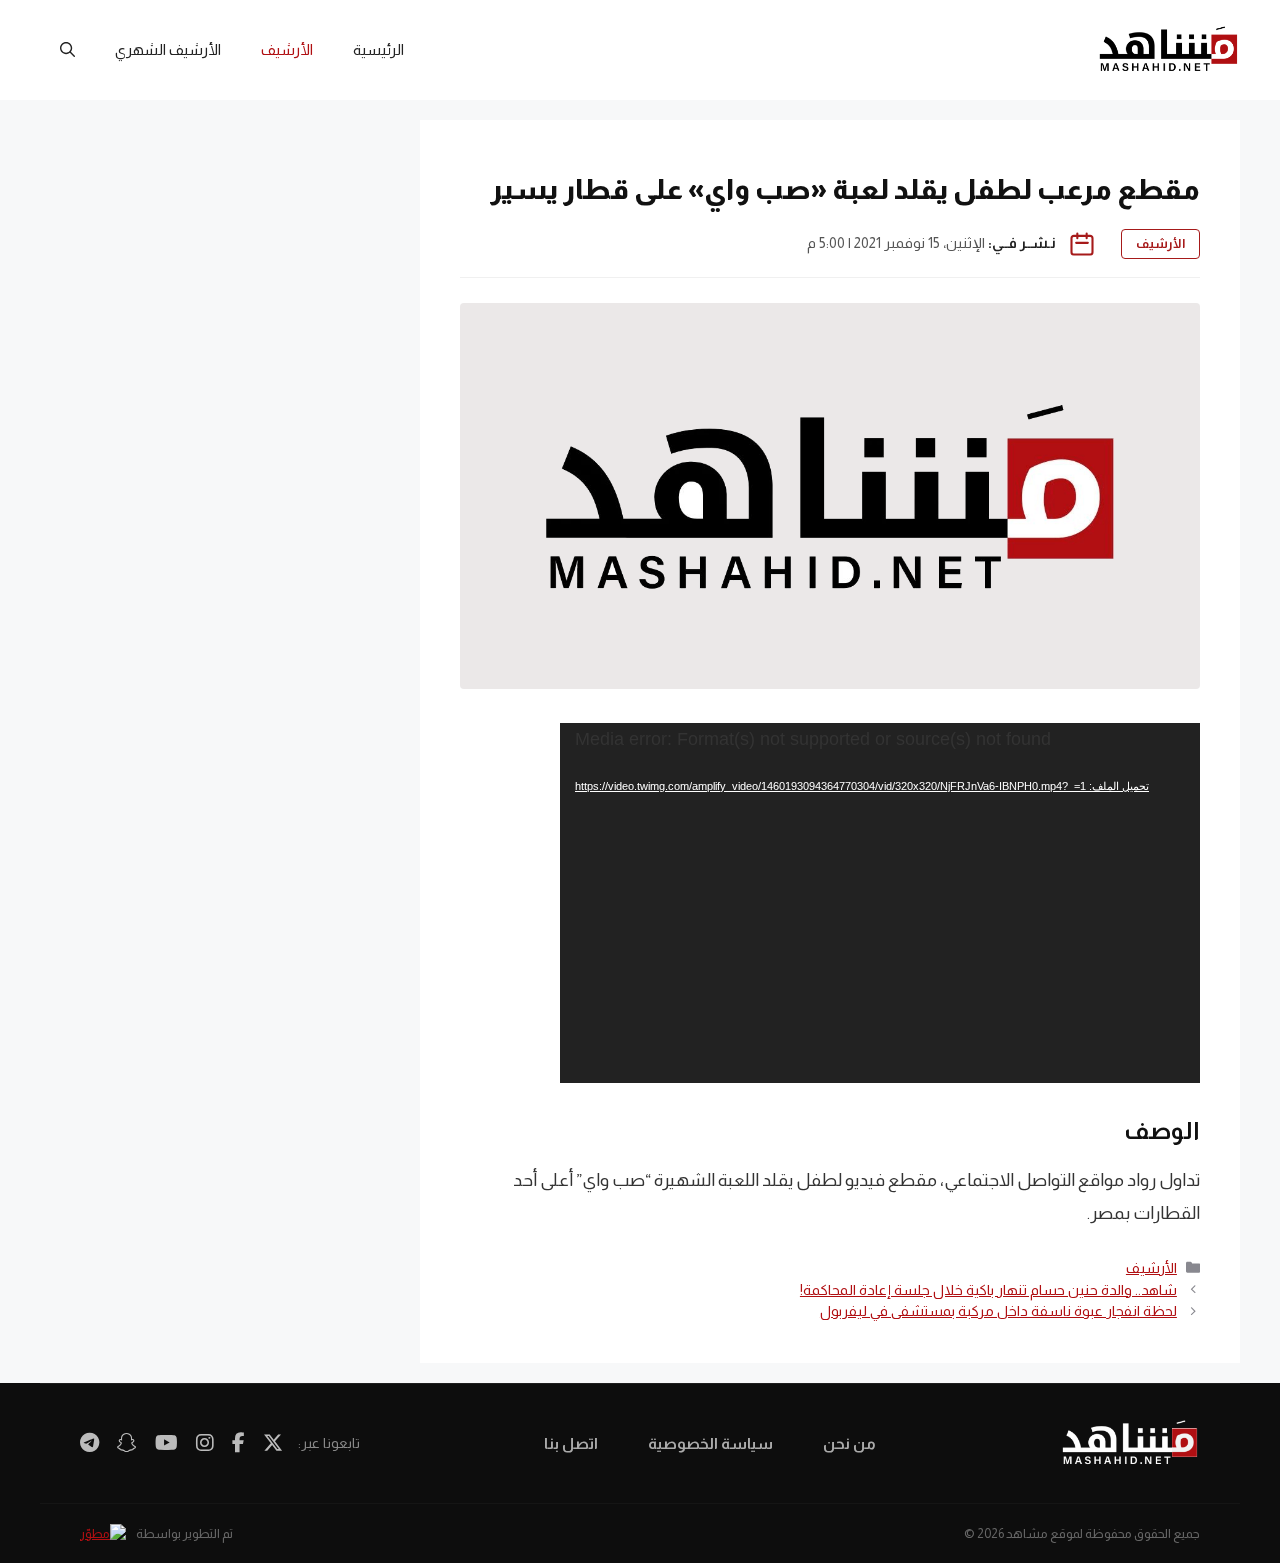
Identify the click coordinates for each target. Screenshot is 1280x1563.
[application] (880, 903)
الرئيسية (378, 49)
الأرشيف (287, 49)
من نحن (849, 1443)
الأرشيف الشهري (168, 49)
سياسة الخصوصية (710, 1443)
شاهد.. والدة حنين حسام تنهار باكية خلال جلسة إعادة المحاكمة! (988, 1290)
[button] (67, 50)
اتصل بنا (571, 1443)
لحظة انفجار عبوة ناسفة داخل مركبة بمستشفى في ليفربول (998, 1311)
